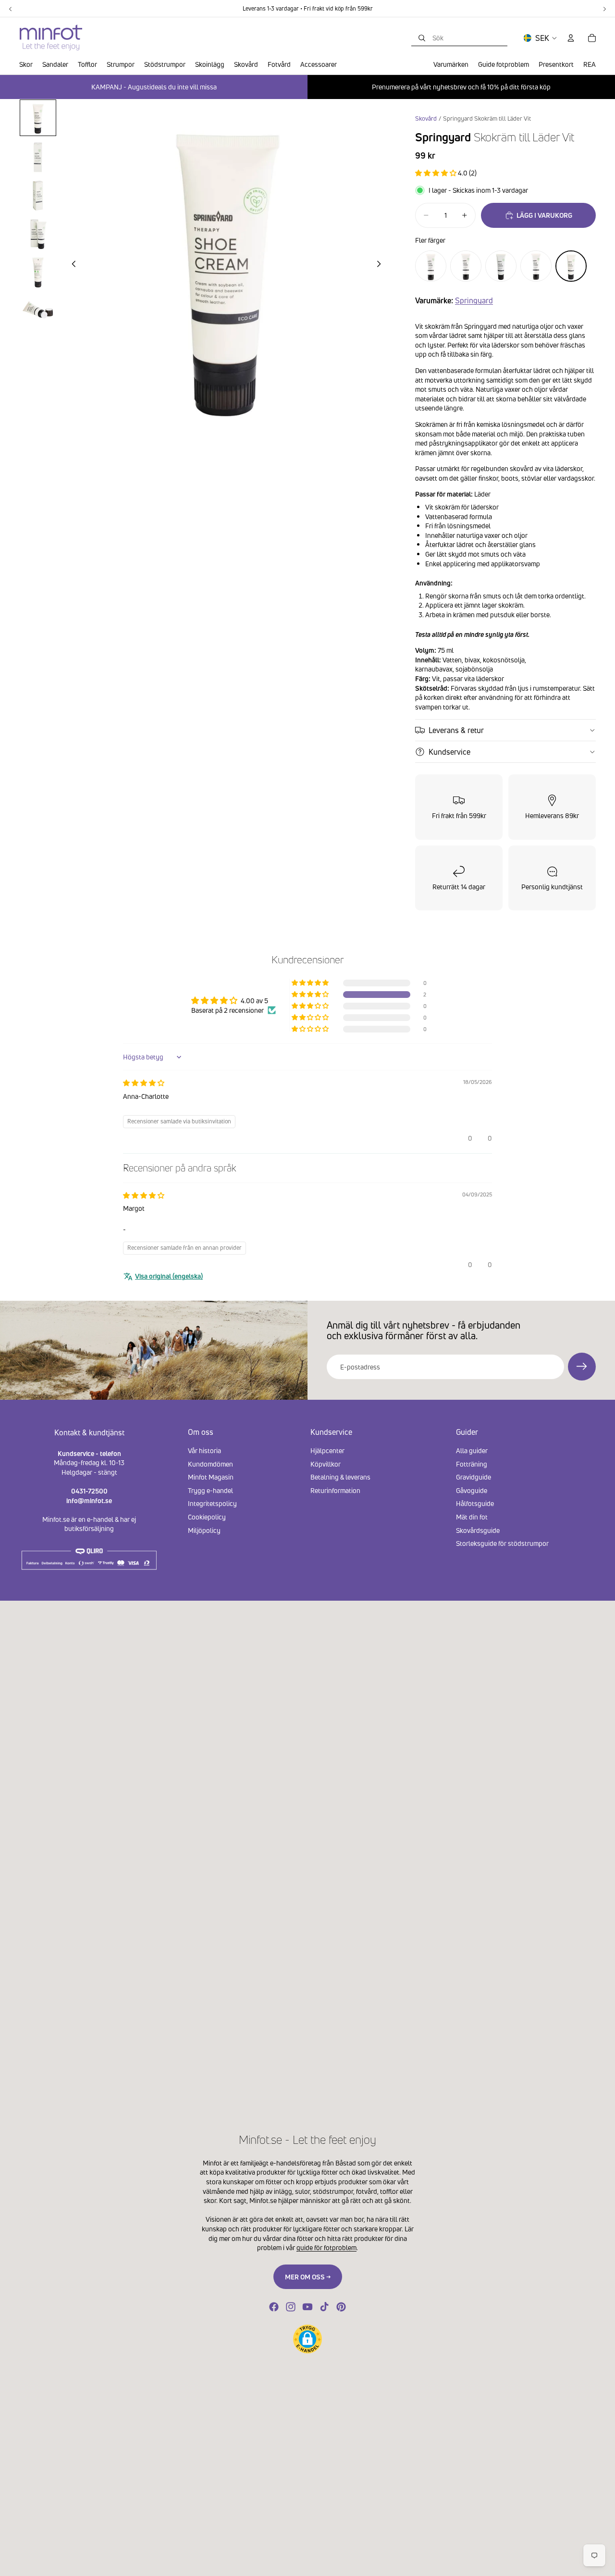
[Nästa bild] (381, 265)
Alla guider (472, 1450)
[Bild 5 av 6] (38, 272)
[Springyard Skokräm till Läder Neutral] (466, 266)
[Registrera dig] (582, 1367)
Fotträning (472, 1464)
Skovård (426, 118)
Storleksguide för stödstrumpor (502, 1544)
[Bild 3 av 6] (38, 195)
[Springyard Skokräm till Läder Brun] (536, 266)
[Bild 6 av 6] (38, 310)
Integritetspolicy (212, 1504)
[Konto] (571, 38)
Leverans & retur (456, 730)
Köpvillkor (326, 1464)
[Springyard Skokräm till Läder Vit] (571, 266)
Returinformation (335, 1490)
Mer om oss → (308, 2277)
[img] (144, 1083)
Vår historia (204, 1450)
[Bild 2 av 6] (38, 156)
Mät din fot (472, 1517)
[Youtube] (307, 2307)
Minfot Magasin (211, 1477)
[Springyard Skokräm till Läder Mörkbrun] (501, 266)
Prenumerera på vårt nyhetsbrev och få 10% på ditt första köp (461, 87)
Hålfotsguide (475, 1504)
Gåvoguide (472, 1490)
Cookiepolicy (207, 1517)
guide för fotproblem (326, 2247)
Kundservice (449, 752)
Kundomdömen (210, 1464)
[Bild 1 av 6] (38, 118)
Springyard (474, 300)
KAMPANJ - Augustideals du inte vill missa (154, 87)
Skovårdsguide (478, 1530)
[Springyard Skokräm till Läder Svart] (431, 266)
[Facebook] (274, 2307)
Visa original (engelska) (169, 1276)
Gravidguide (474, 1477)
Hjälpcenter (327, 1450)
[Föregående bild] (71, 265)
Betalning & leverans (340, 1477)
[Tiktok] (324, 2307)
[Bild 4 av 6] (38, 233)
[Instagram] (291, 2307)
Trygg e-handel (210, 1490)
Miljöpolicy (204, 1530)
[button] (437, 173)
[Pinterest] (341, 2307)
